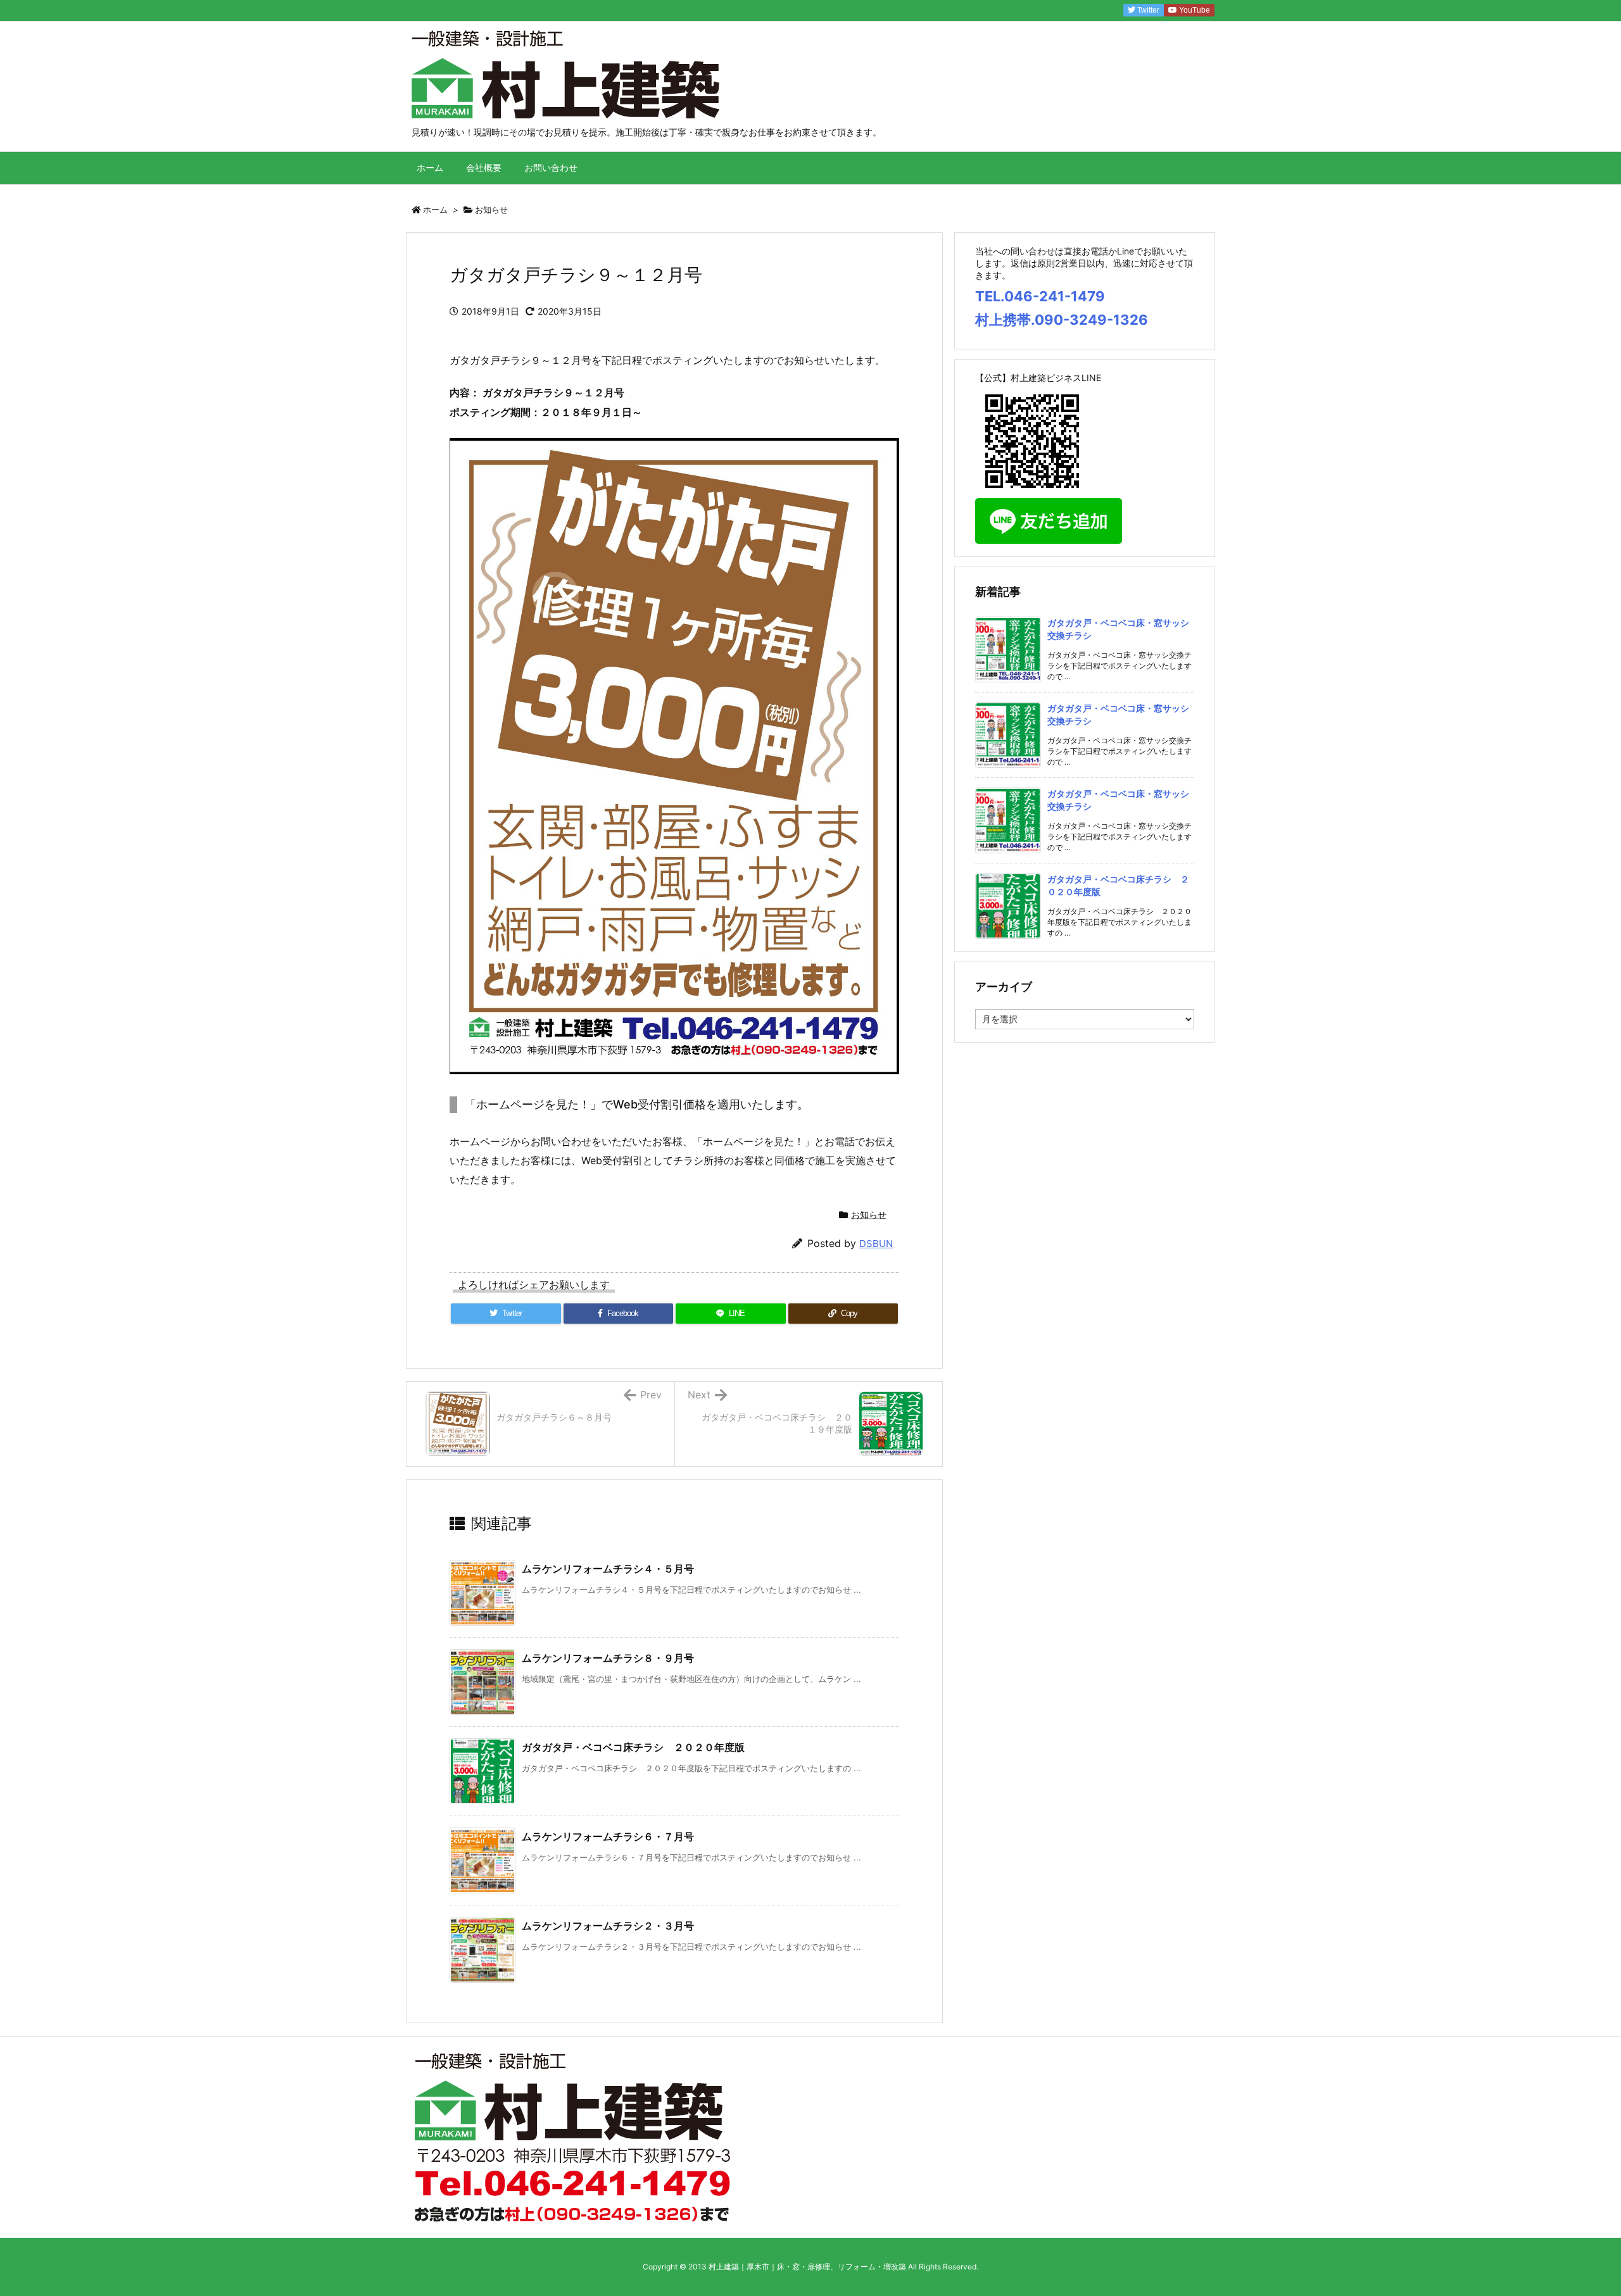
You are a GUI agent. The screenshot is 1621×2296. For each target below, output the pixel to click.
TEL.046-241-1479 (1040, 296)
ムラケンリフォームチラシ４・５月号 (608, 1569)
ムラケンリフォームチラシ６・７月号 (608, 1836)
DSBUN (876, 1244)
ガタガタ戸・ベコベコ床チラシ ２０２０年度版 (633, 1747)
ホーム (435, 210)
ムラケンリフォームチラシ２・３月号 (608, 1926)
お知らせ (491, 210)
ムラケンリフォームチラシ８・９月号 (608, 1658)
